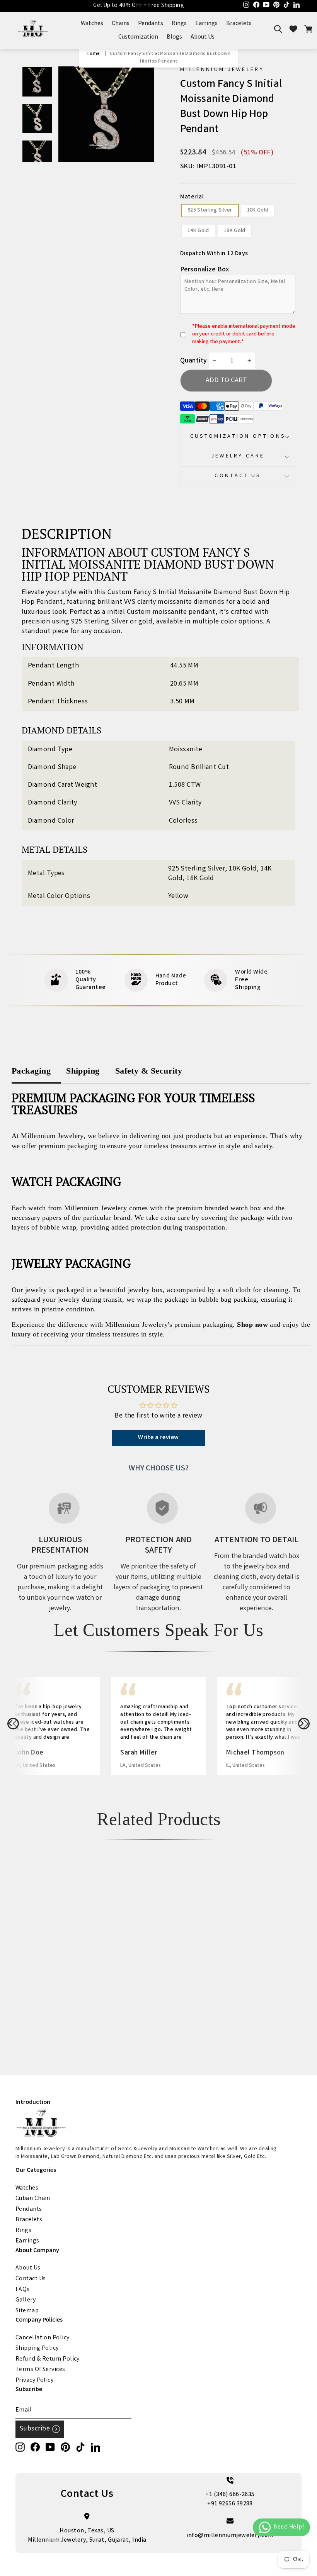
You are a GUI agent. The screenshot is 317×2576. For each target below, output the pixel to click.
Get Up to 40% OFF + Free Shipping (139, 6)
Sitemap (27, 2311)
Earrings (206, 24)
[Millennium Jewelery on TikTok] (80, 2447)
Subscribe (35, 2429)
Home (93, 54)
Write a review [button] (158, 1438)
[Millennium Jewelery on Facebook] (35, 2447)
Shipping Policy (37, 2348)
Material (192, 197)
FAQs (23, 2290)
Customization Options (238, 437)
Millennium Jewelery (222, 70)
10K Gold (258, 210)
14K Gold (198, 231)
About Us (203, 37)
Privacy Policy (34, 2380)
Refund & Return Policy (48, 2359)
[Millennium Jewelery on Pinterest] (65, 2447)
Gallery (26, 2300)
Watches (92, 24)
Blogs (174, 37)
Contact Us (238, 476)
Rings (179, 24)
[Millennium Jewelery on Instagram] (20, 2447)
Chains (121, 24)
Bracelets (239, 24)
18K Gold (235, 231)
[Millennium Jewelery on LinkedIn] (95, 2447)
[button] (13, 1724)
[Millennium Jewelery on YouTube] (50, 2447)
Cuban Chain (33, 2199)
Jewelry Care (238, 456)
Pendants (151, 24)
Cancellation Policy (43, 2338)
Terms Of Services (40, 2370)
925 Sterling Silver (210, 210)
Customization (138, 37)
